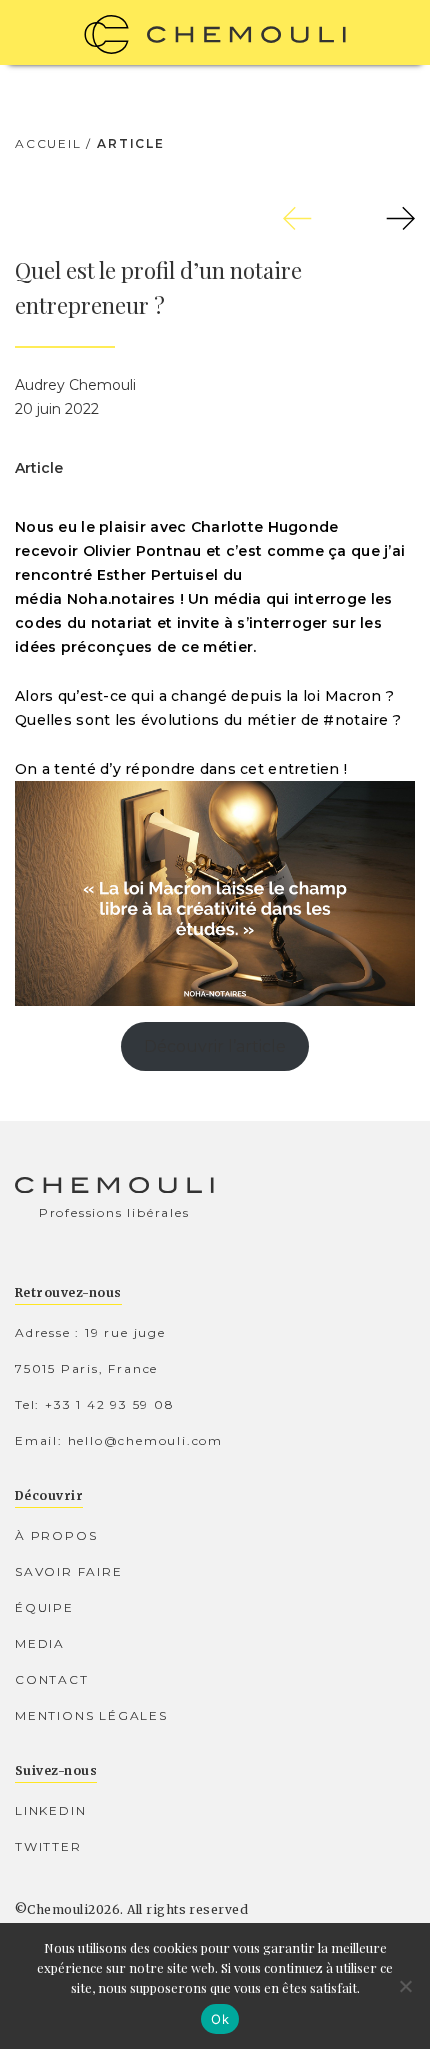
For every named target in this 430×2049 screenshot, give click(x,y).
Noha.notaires (121, 599)
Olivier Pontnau (142, 551)
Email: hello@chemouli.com (119, 1440)
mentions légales (91, 1715)
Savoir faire (69, 1571)
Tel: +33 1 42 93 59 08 (95, 1404)
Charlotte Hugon (255, 527)
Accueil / (53, 143)
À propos (56, 1535)
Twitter (48, 1846)
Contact (52, 1679)
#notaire (355, 720)
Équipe (44, 1607)
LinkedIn (50, 1810)
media (40, 1643)
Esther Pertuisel (157, 575)
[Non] (405, 1986)
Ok (220, 2019)
